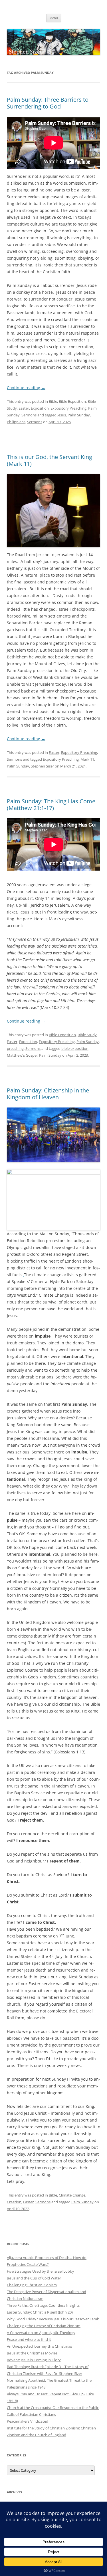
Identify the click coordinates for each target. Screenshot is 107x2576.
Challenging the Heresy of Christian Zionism (44, 2326)
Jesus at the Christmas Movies (32, 2353)
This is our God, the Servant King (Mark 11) (50, 460)
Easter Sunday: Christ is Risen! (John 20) (40, 2312)
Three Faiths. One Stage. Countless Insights (43, 2305)
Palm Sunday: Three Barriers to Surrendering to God (48, 103)
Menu (54, 18)
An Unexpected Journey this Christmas (39, 2346)
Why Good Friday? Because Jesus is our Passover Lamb (53, 2319)
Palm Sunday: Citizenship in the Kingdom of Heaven (48, 1094)
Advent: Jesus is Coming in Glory (34, 2360)
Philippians (16, 422)
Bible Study (87, 1035)
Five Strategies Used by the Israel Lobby (41, 2271)
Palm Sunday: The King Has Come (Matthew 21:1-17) (51, 805)
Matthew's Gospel (22, 1055)
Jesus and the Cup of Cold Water (34, 2278)
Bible (53, 401)
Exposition (40, 408)
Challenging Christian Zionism (32, 2285)
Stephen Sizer (42, 766)
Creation (14, 2202)
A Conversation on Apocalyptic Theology (41, 2333)
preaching (15, 1048)
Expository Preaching (68, 408)
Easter (24, 408)
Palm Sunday (79, 415)
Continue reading (26, 388)
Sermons (29, 415)
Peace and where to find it (29, 2339)
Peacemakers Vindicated (28, 2421)
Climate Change (72, 2195)
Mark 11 (87, 759)
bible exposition (75, 1048)
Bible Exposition (72, 401)
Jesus (62, 415)
